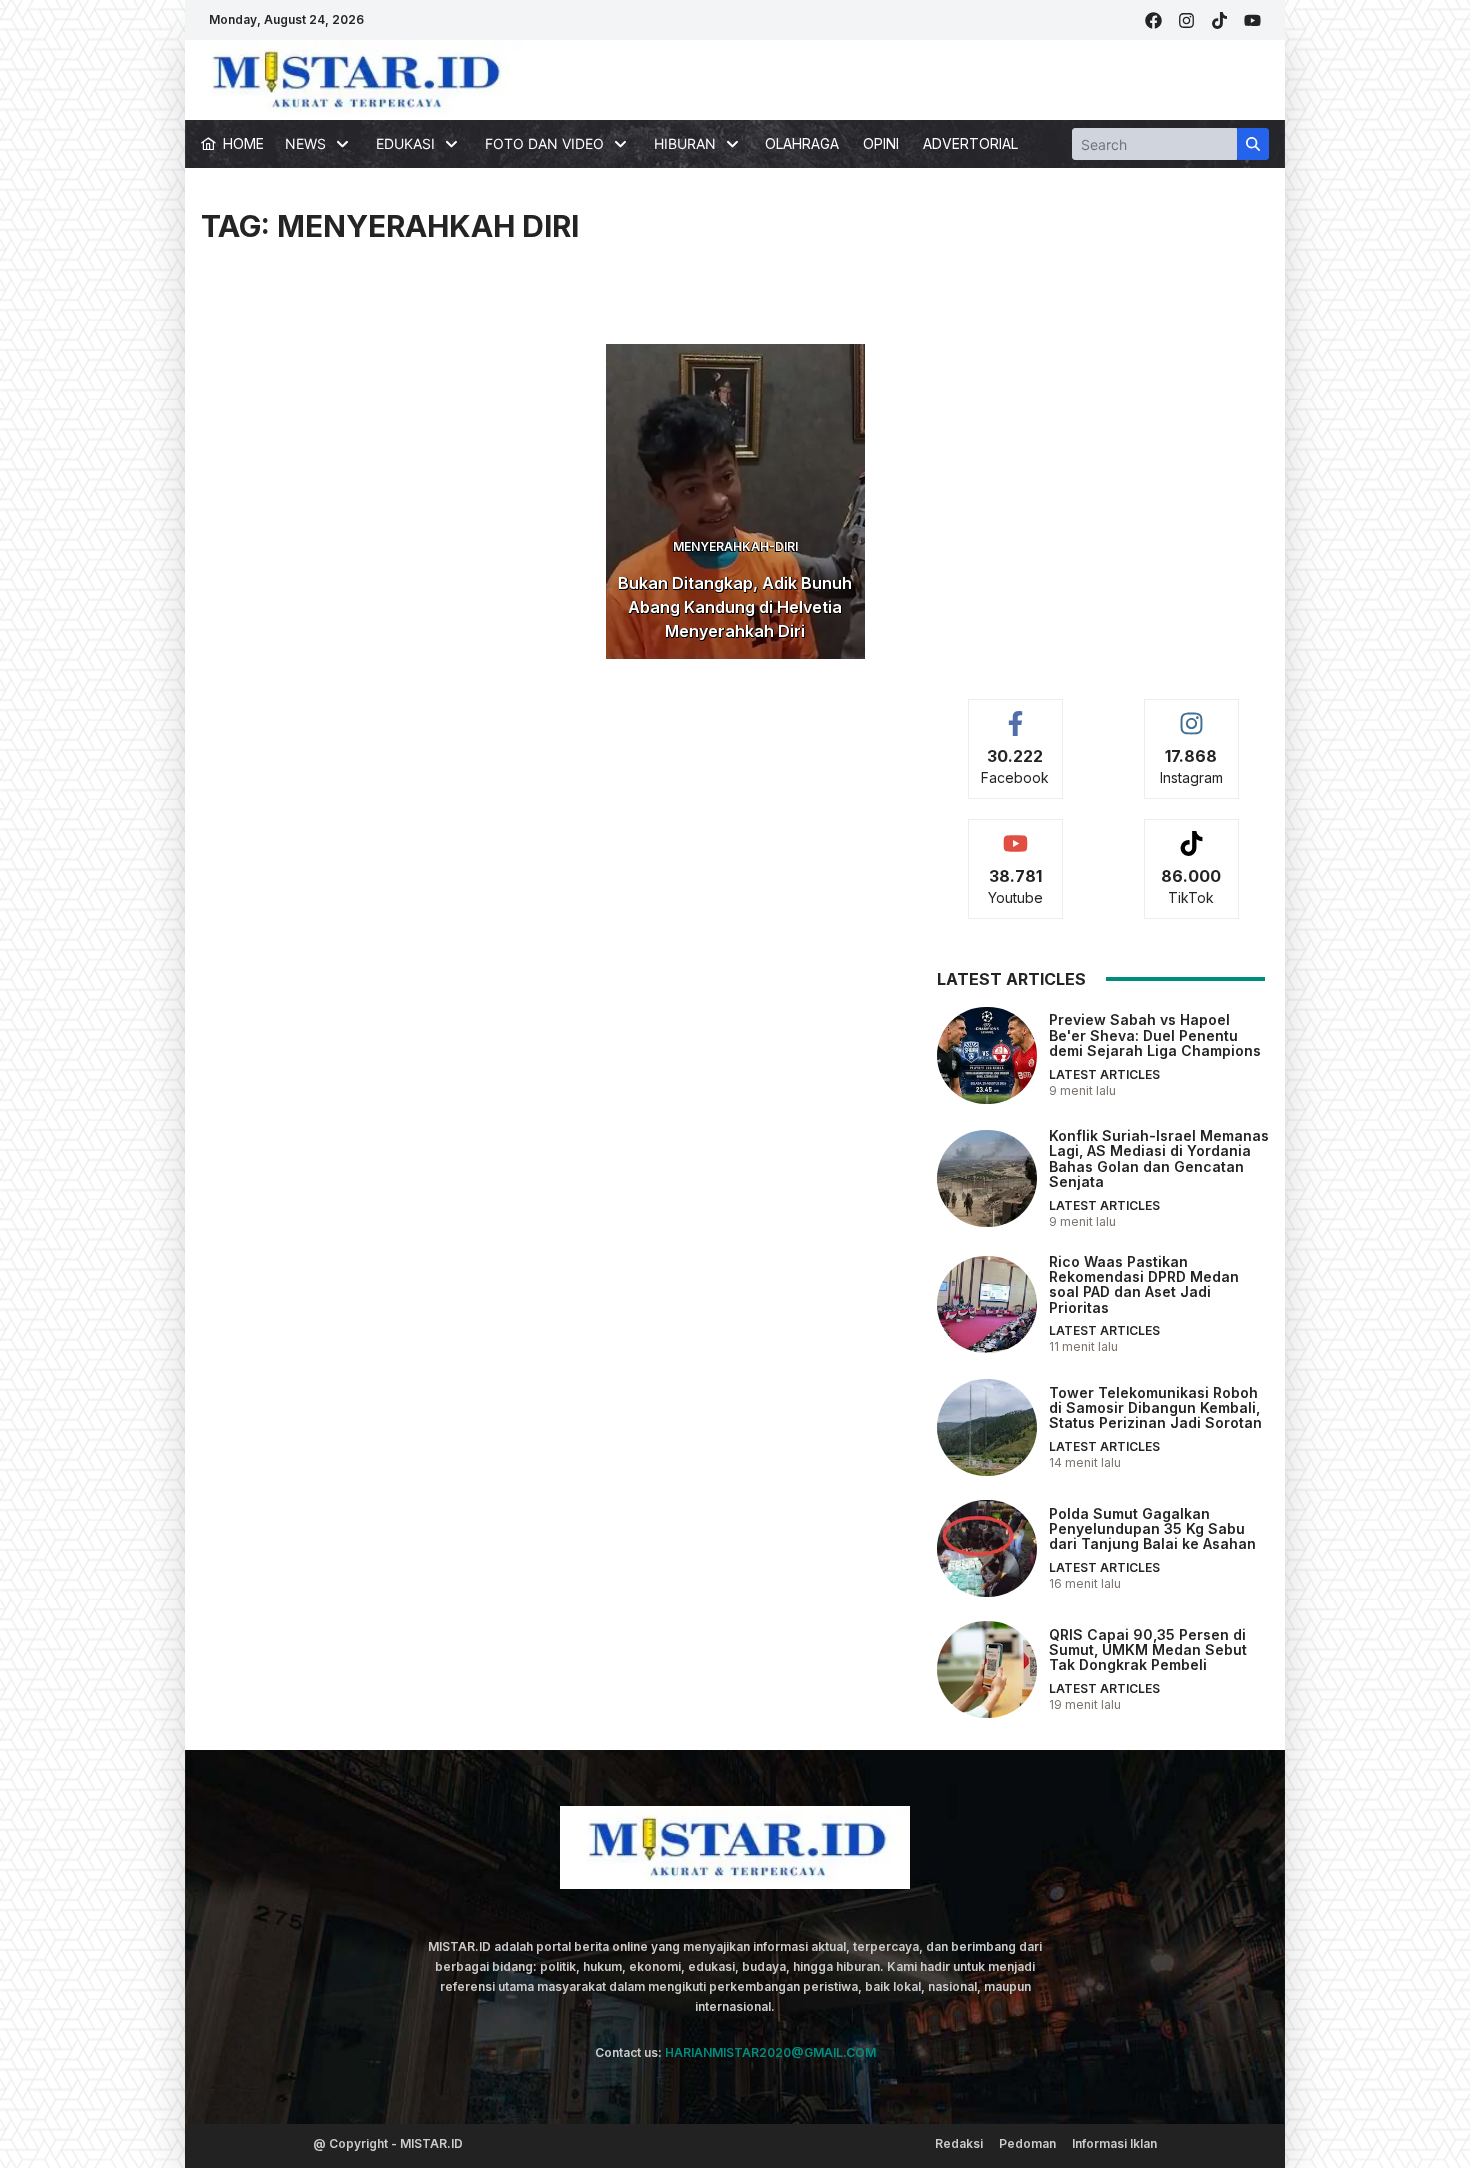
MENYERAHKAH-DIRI (735, 546)
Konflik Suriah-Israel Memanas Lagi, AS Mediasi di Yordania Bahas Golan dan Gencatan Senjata (1159, 1158)
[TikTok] (1219, 20)
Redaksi (959, 2143)
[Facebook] (1153, 20)
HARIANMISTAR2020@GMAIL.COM (770, 2052)
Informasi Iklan (1114, 2143)
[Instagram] (1186, 20)
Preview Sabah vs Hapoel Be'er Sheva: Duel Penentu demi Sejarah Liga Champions (1155, 1035)
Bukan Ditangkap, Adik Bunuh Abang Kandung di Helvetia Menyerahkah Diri (735, 607)
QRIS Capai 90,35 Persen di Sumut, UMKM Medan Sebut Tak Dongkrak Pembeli (1148, 1650)
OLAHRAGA (802, 143)
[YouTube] (1252, 20)
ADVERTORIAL (970, 143)
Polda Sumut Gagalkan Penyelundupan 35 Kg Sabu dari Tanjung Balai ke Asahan (1152, 1529)
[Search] (1253, 144)
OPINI (881, 143)
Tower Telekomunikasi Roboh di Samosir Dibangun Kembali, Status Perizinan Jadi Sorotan (1155, 1408)
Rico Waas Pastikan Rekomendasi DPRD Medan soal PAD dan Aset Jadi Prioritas (1144, 1284)
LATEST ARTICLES (1104, 1074)
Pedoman (1027, 2143)
